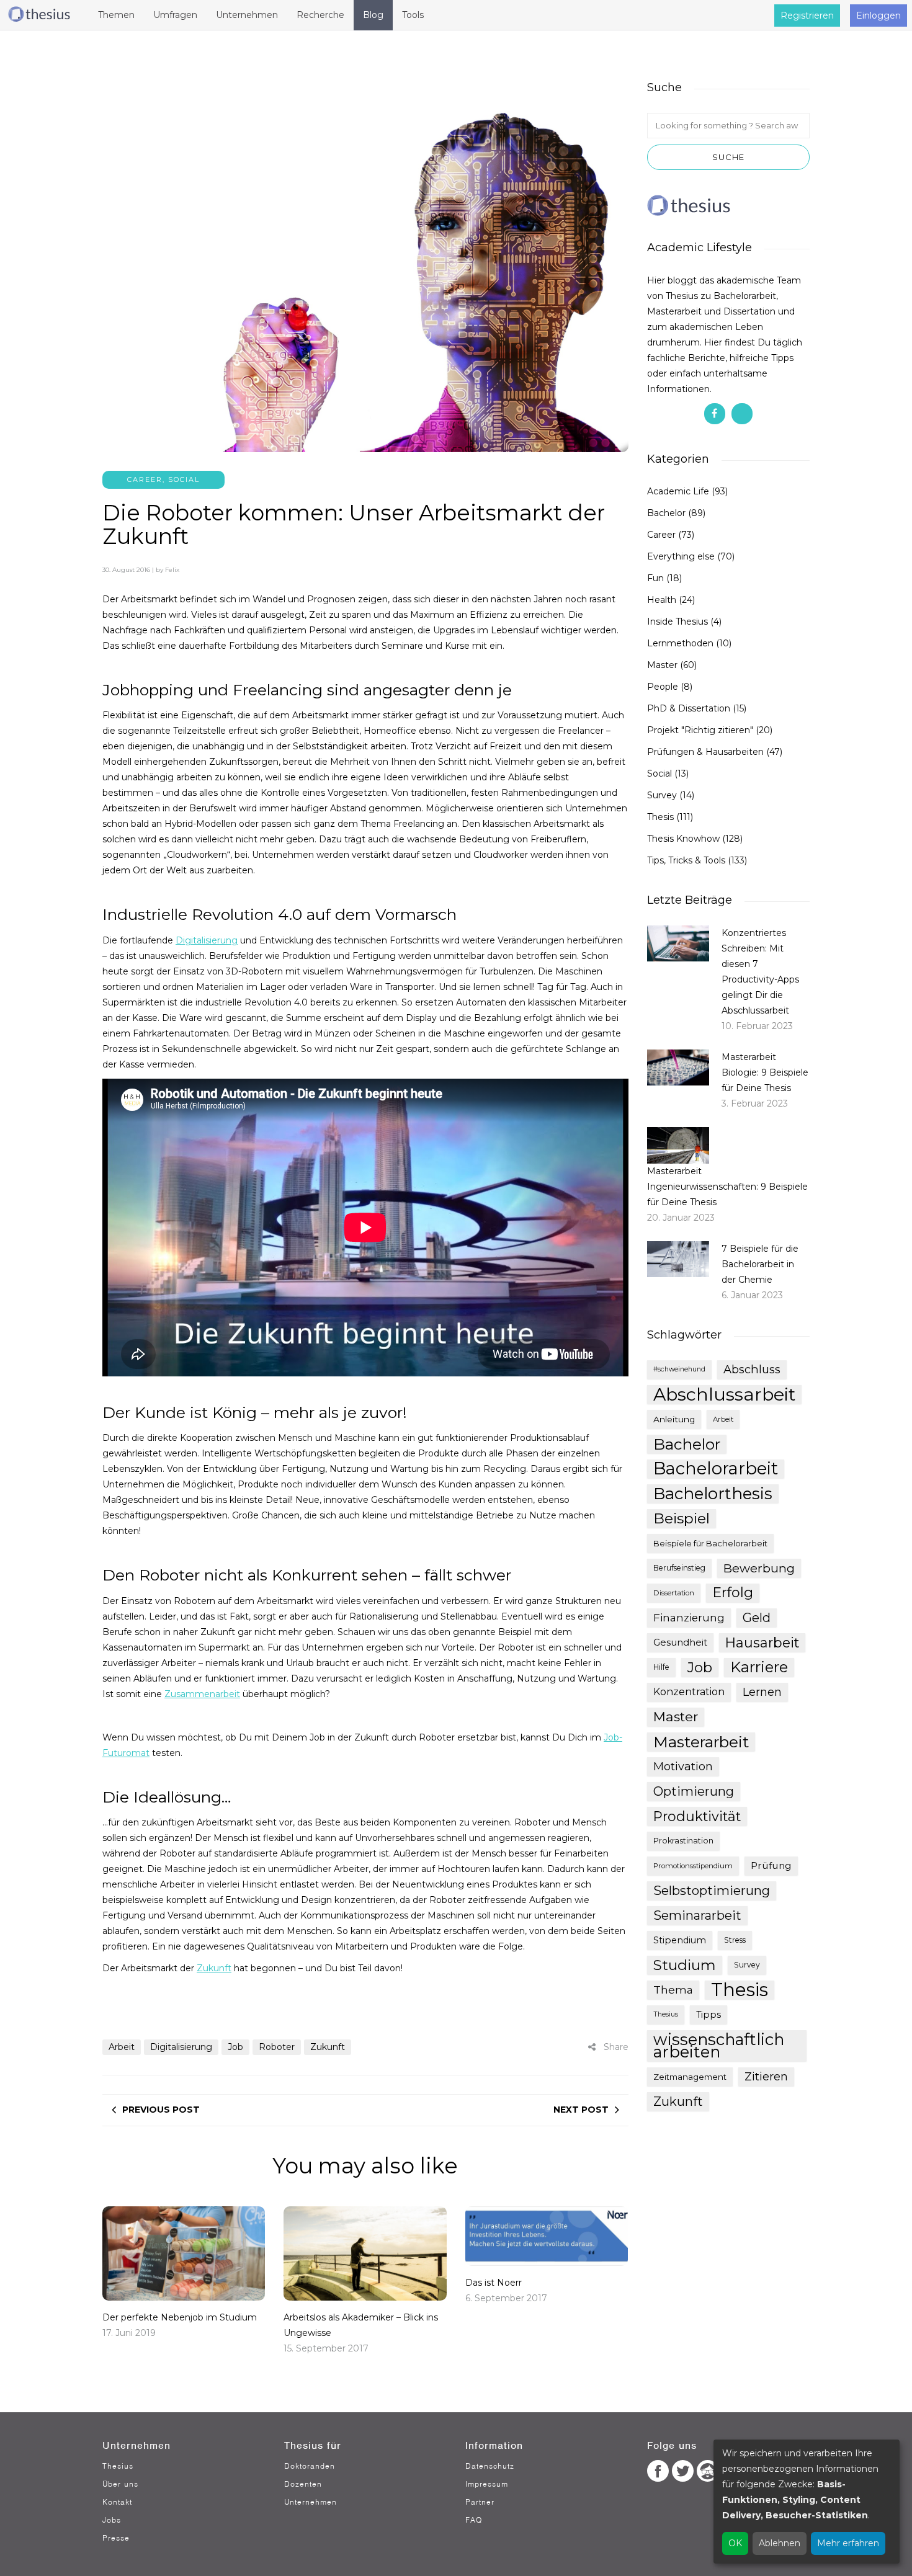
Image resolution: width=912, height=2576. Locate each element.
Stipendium (680, 1940)
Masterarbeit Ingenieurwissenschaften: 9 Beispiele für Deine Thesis (727, 1187)
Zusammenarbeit (202, 1694)
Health (662, 600)
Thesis (660, 817)
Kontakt (117, 2502)
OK (735, 2543)
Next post (581, 2110)
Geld (757, 1618)
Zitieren (766, 2077)
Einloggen (878, 16)
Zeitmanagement (690, 2077)
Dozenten (303, 2484)
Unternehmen (311, 2502)
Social (184, 479)
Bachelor (666, 513)
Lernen (762, 1692)
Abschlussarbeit (724, 1394)
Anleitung (674, 1419)
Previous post (161, 2110)
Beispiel (682, 1518)
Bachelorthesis (713, 1494)
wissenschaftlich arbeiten (719, 2046)
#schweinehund (679, 1369)
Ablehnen (780, 2543)
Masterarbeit (701, 1742)
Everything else (681, 556)
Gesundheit (680, 1642)
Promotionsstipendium (693, 1866)
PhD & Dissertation (689, 708)
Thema (673, 1990)
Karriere (759, 1667)
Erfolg (733, 1593)
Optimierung (694, 1791)
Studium (685, 1965)
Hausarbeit (762, 1642)
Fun (655, 578)
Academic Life (678, 491)
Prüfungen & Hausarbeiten (705, 752)
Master (662, 665)
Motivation (683, 1767)
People (663, 687)
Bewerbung (759, 1568)
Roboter (277, 2047)
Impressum (487, 2484)
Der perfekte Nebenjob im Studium (180, 2317)
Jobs (112, 2520)
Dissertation (674, 1593)
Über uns (120, 2484)
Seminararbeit (697, 1915)
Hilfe (661, 1667)
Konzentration (689, 1692)
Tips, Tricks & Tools (686, 860)
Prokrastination (683, 1841)
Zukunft (214, 1968)
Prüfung (771, 1865)
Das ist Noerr (494, 2283)
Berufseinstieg (679, 1568)
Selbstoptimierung (712, 1890)
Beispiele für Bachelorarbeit (710, 1543)
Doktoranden (310, 2466)
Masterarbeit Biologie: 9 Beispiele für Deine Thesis (765, 1072)
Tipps (709, 2015)
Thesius (666, 2014)
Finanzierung (689, 1618)
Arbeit (122, 2047)
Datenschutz (490, 2466)
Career (145, 479)
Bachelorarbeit (716, 1469)
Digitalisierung (207, 940)
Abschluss (752, 1369)
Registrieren (807, 16)
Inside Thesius (677, 622)
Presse (116, 2538)
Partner (480, 2502)
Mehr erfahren (848, 2543)
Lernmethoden (680, 643)
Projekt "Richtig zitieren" (700, 730)
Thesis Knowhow (683, 839)
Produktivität (697, 1816)
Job (235, 2047)
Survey (662, 795)
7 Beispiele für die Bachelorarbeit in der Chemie (760, 1264)
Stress (735, 1940)
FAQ (474, 2520)
